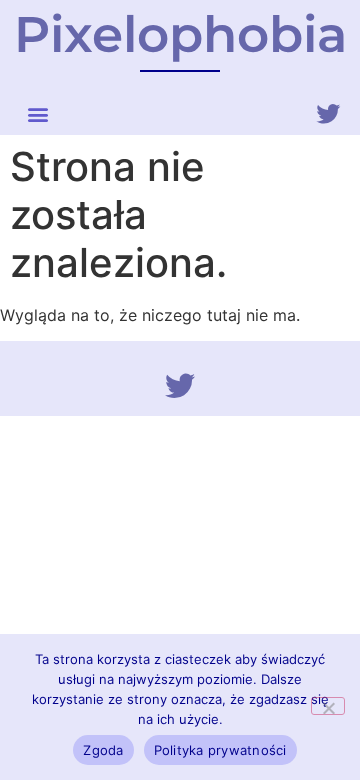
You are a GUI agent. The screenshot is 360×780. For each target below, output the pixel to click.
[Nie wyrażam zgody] (328, 706)
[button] (37, 113)
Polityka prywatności (220, 750)
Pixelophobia (180, 34)
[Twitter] (328, 114)
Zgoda (103, 750)
